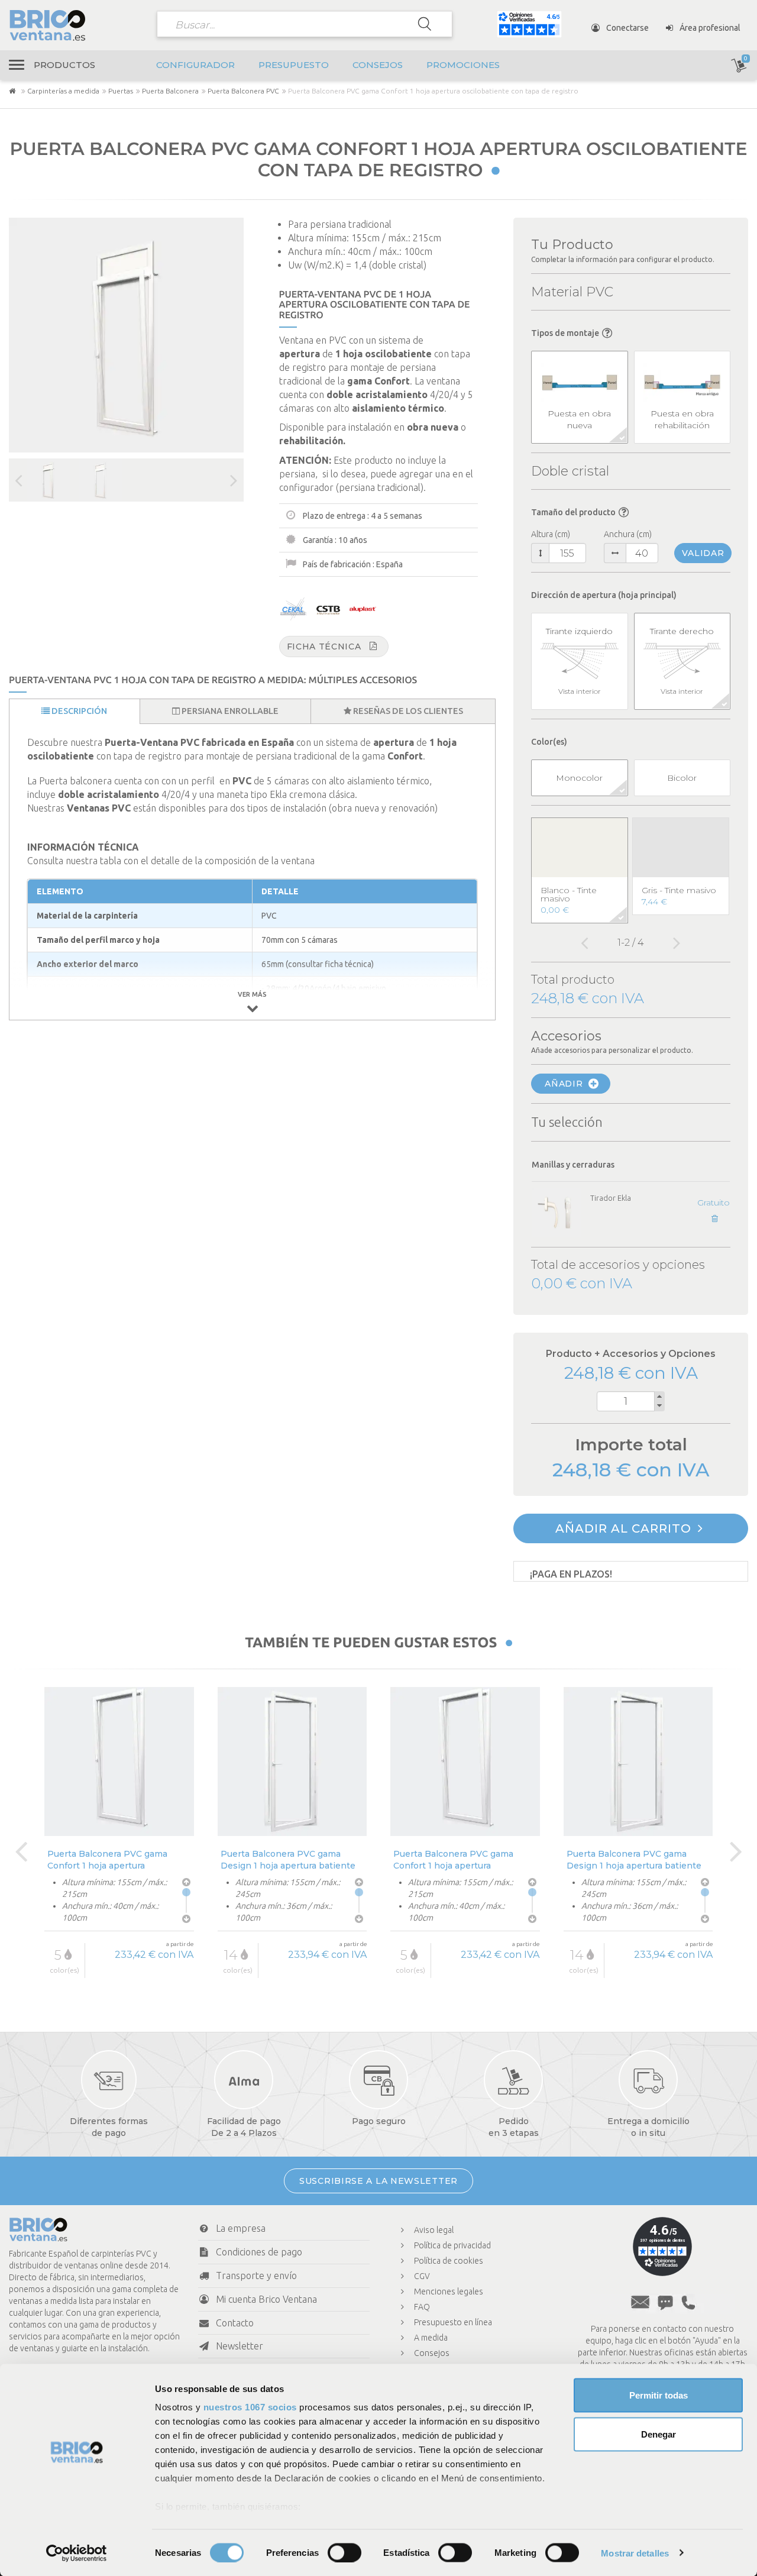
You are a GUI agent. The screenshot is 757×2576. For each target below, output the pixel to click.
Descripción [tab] (78, 711)
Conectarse (627, 28)
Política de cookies (449, 2261)
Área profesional (709, 28)
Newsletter (240, 2346)
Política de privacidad (452, 2245)
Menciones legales (449, 2291)
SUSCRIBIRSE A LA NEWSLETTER (378, 2181)
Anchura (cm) (628, 534)
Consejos (378, 65)
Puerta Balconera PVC (243, 91)
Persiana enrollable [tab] (229, 711)
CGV (422, 2276)
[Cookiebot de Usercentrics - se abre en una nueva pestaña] (77, 2553)
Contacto (235, 2323)
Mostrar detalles (635, 2553)
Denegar (659, 2434)
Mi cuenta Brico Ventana (266, 2299)
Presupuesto (294, 65)
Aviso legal (434, 2230)
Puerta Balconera (170, 91)
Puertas (121, 91)
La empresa (241, 2228)
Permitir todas (659, 2395)
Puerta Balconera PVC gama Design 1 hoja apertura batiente (288, 1859)
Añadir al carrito (625, 1528)
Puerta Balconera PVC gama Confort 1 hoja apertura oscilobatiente (107, 1859)
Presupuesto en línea (453, 2322)
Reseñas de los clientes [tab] (407, 711)
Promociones (463, 65)
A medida (431, 2338)
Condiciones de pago (259, 2252)
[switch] (344, 2552)
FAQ (422, 2307)
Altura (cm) (551, 534)
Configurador (195, 65)
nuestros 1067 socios (250, 2407)
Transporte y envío (256, 2276)
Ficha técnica (324, 647)
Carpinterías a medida (63, 91)
